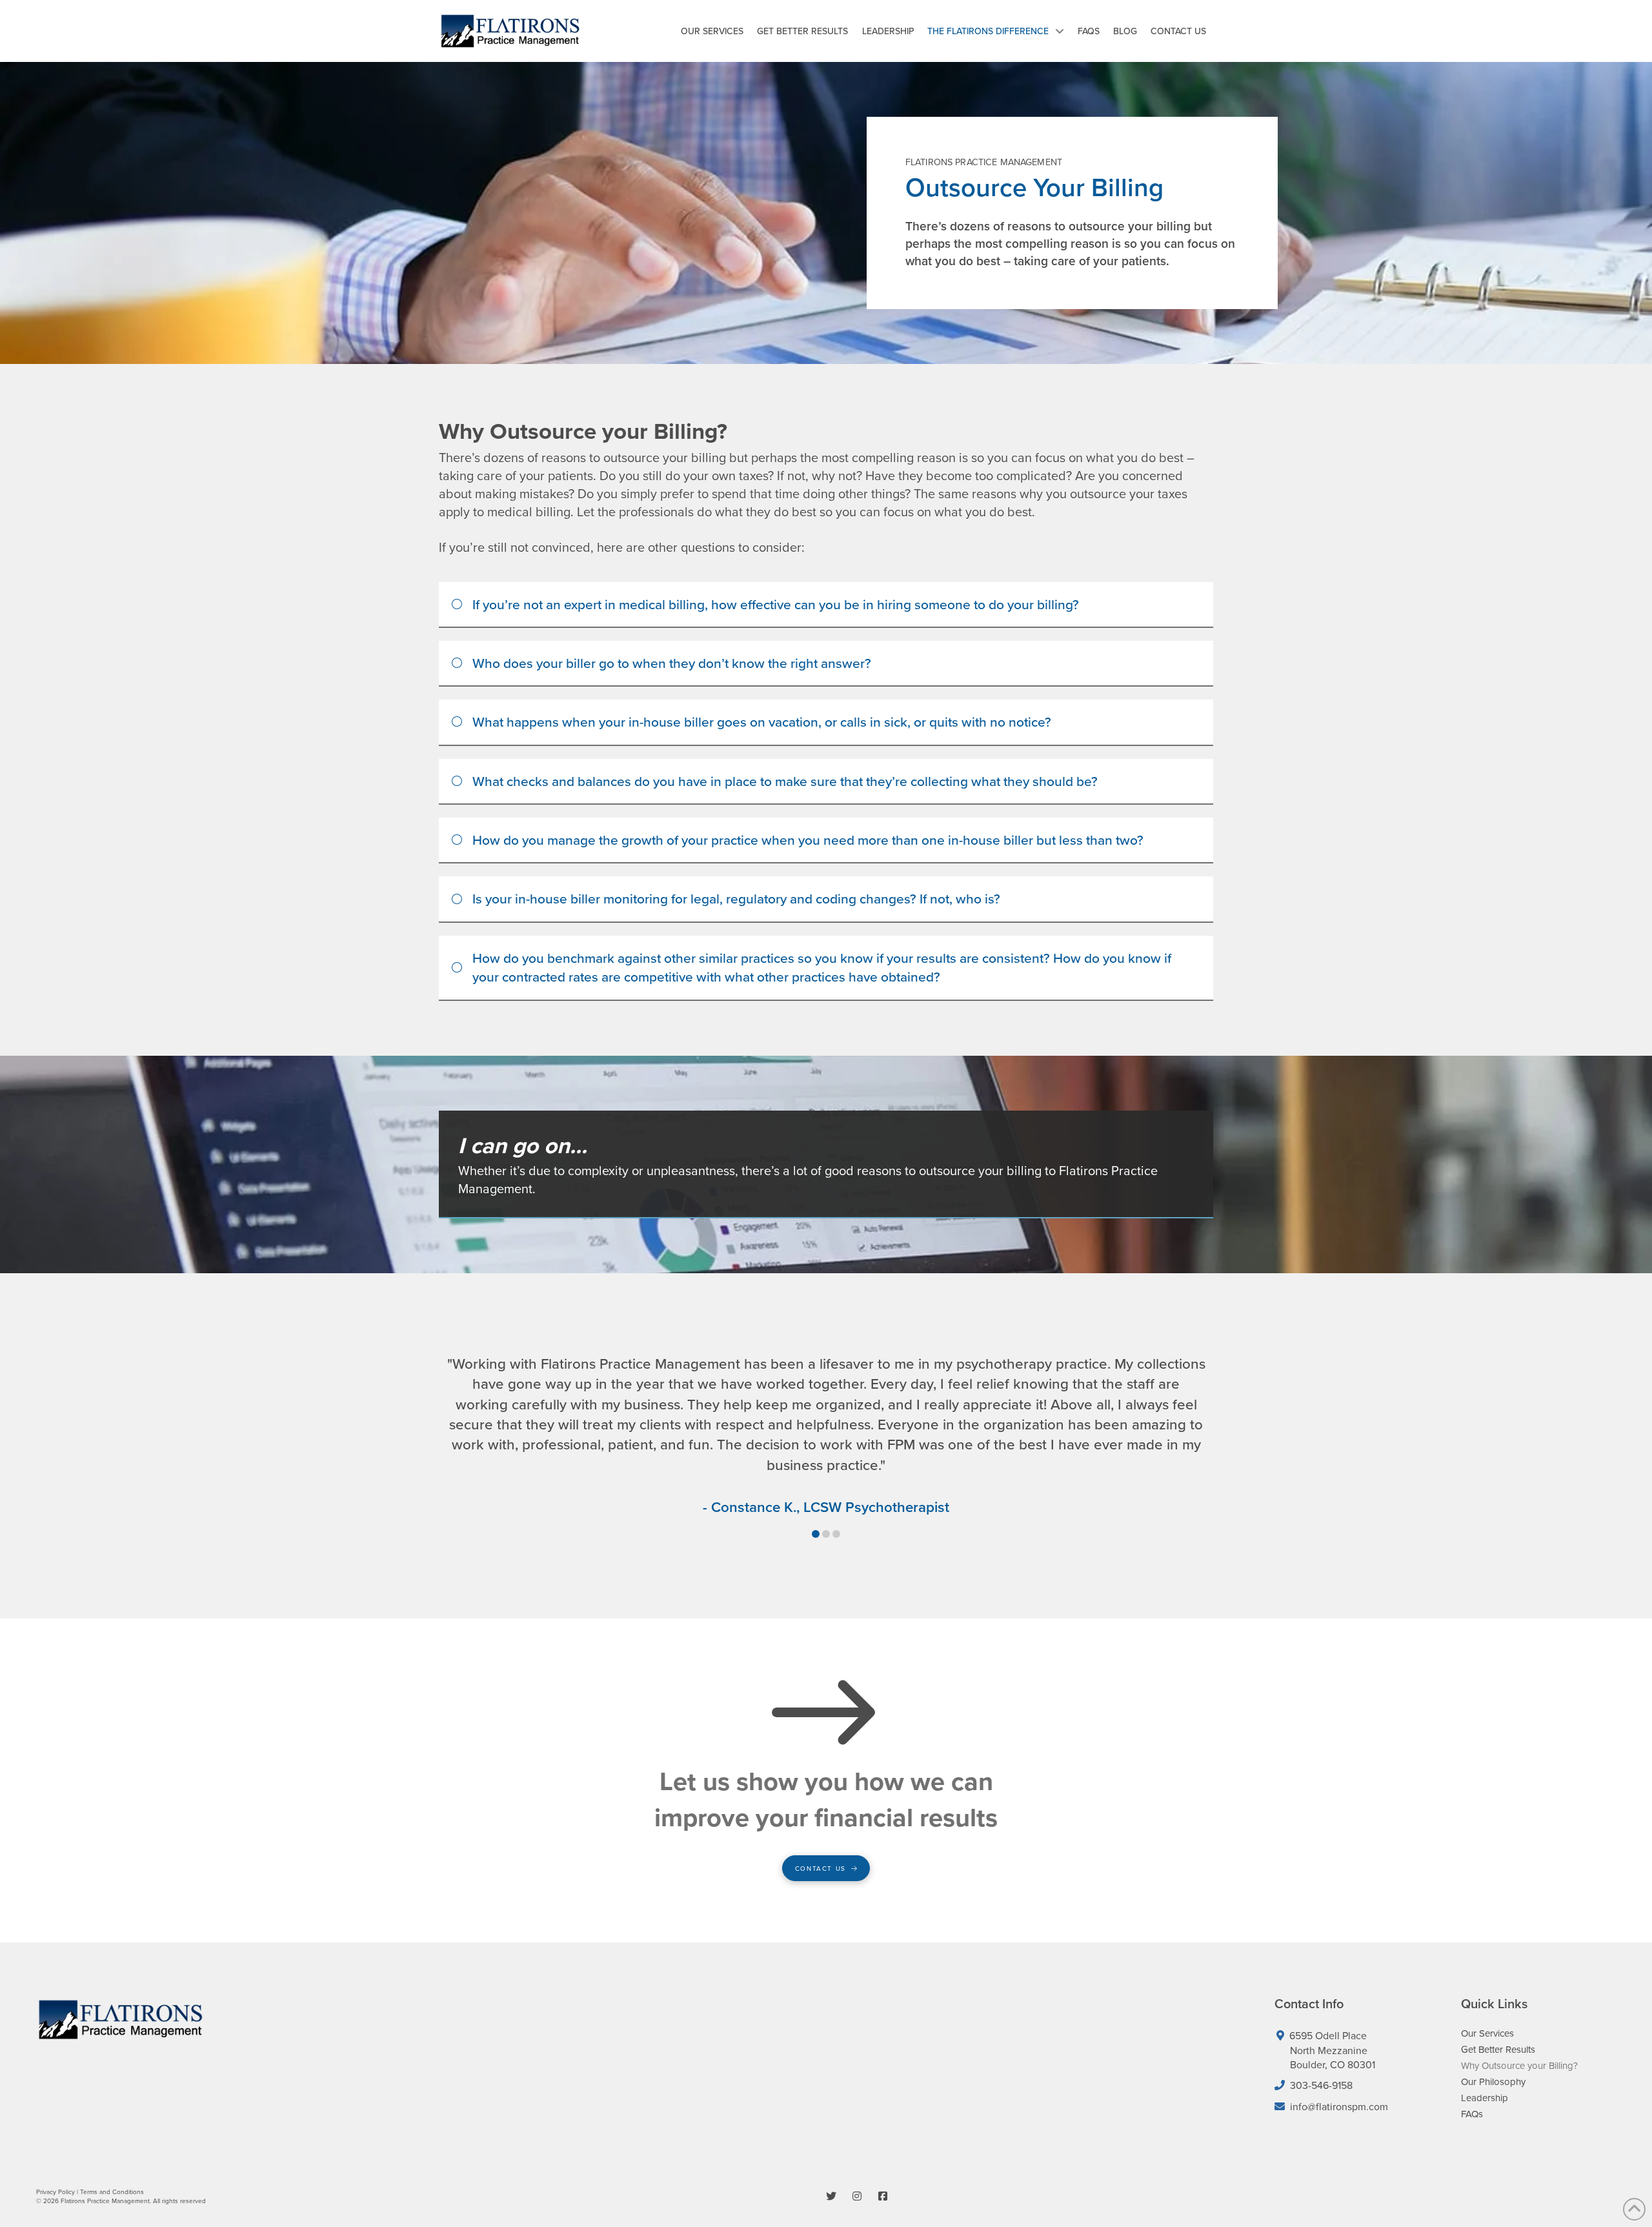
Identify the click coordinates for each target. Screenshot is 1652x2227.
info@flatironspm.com (1336, 2106)
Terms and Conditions (112, 2192)
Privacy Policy (55, 2192)
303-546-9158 (1321, 2085)
